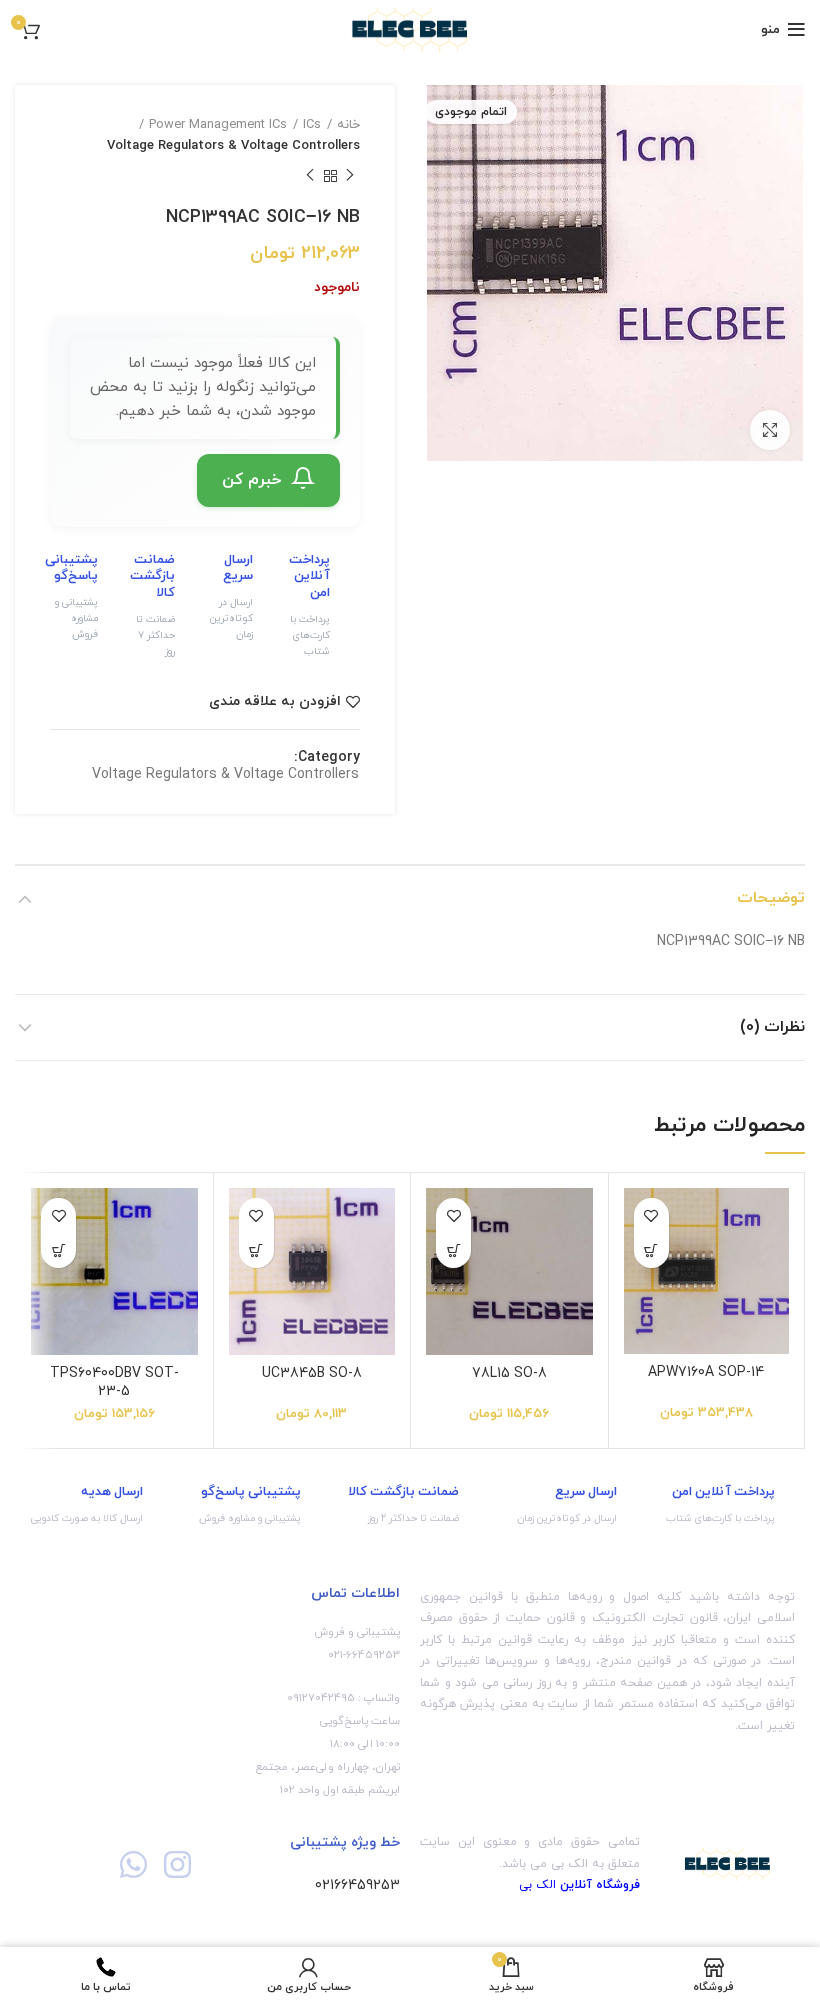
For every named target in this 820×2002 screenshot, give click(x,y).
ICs (312, 125)
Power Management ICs (218, 125)
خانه (348, 125)
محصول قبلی (350, 177)
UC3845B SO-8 (312, 1373)
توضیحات (771, 898)
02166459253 (357, 1885)
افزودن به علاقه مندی (275, 702)
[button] (651, 1250)
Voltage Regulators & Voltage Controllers (233, 146)
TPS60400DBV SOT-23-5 (114, 1382)
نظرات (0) (772, 1027)
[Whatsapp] (133, 1864)
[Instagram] (176, 1864)
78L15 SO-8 (509, 1373)
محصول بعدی (310, 177)
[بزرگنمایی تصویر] (770, 430)
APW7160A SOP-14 (706, 1372)
